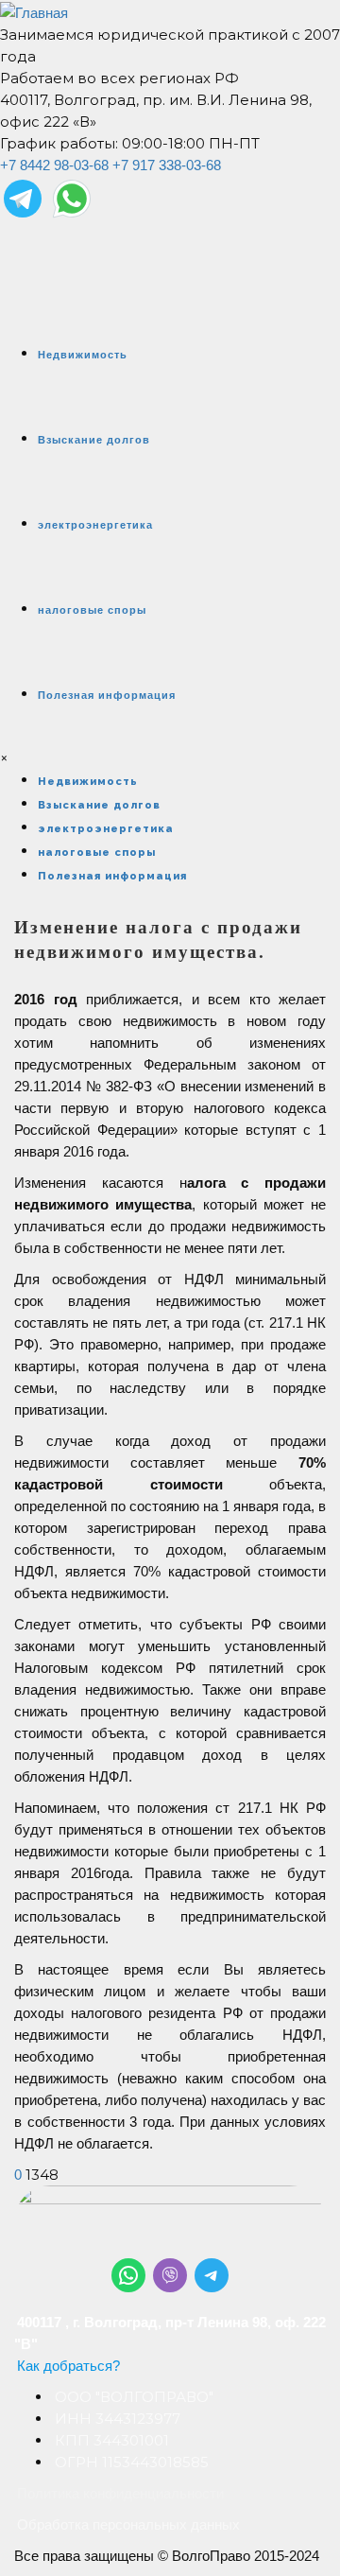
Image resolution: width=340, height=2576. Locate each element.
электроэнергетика (95, 525)
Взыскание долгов (94, 440)
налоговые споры (92, 610)
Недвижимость (83, 355)
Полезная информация (107, 695)
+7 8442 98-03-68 (54, 165)
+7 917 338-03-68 (167, 165)
